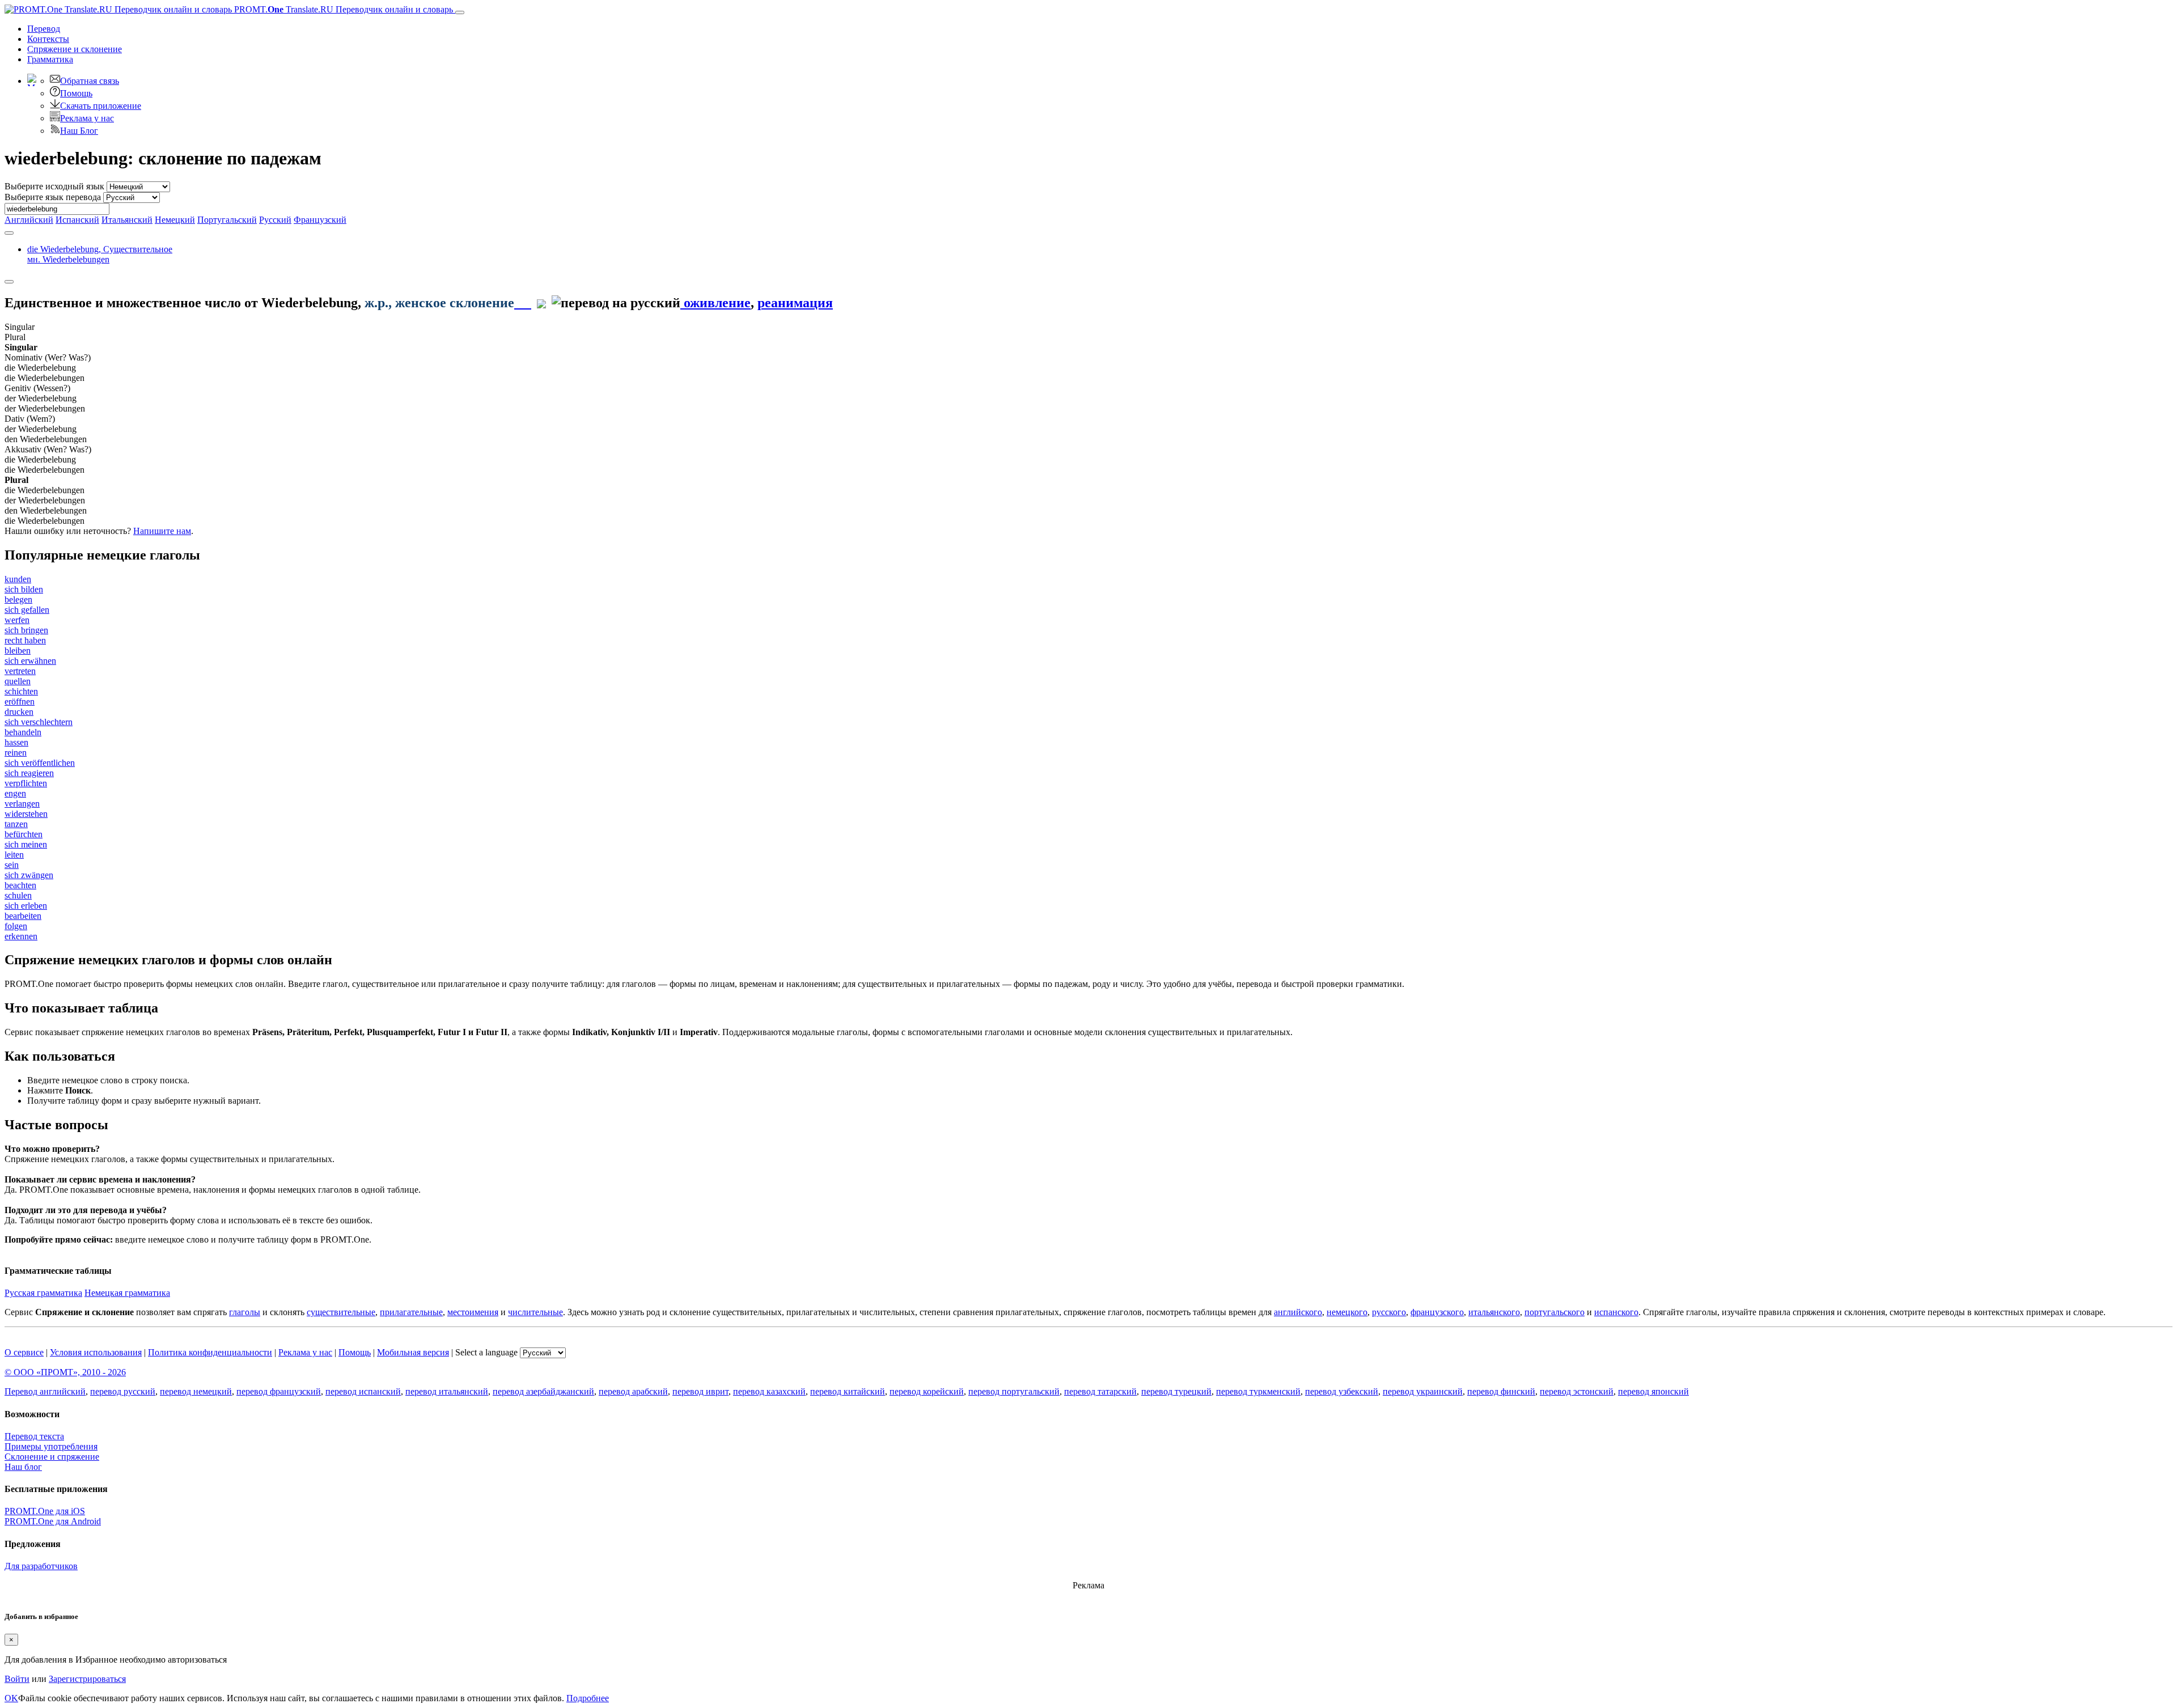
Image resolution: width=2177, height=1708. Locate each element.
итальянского (1494, 1312)
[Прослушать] (523, 303)
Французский (320, 220)
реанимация (795, 303)
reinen (16, 753)
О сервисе (24, 1352)
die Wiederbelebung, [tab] (100, 254)
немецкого (1347, 1312)
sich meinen (26, 844)
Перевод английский (45, 1391)
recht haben (25, 640)
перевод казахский (769, 1391)
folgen (16, 926)
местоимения (473, 1312)
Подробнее (588, 1698)
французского (1437, 1312)
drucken (19, 712)
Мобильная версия (413, 1352)
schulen (18, 895)
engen (15, 793)
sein (12, 865)
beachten (20, 885)
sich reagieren (29, 773)
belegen (18, 599)
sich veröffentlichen (40, 763)
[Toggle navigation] (460, 12)
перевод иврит (700, 1391)
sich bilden (24, 589)
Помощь (76, 93)
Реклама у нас (87, 118)
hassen (16, 742)
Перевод (44, 29)
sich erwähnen (30, 661)
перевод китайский (848, 1391)
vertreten (20, 671)
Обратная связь (90, 81)
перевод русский (123, 1391)
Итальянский (127, 220)
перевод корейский (927, 1391)
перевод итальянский (447, 1391)
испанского (1616, 1312)
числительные (535, 1312)
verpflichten (26, 783)
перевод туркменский (1258, 1391)
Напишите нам (162, 531)
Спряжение (75, 49)
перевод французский (279, 1391)
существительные (341, 1312)
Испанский (77, 220)
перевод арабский (633, 1391)
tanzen (16, 824)
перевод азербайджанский (543, 1391)
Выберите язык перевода (53, 197)
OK (11, 1698)
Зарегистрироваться (87, 1679)
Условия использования (96, 1352)
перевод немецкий (196, 1391)
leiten (14, 855)
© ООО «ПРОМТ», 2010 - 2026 (65, 1372)
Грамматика (50, 59)
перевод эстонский (1577, 1391)
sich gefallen (27, 610)
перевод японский (1653, 1391)
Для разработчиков (41, 1566)
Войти (17, 1679)
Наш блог (23, 1467)
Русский (275, 220)
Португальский (227, 220)
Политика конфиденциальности (210, 1352)
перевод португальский (1014, 1391)
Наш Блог (79, 131)
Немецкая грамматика (127, 1293)
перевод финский (1501, 1391)
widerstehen (26, 814)
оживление (715, 303)
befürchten (24, 834)
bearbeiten (23, 916)
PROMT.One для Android (53, 1521)
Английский (29, 220)
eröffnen (20, 702)
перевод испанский (363, 1391)
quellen (18, 681)
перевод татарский (1100, 1391)
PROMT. (342, 9)
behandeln (23, 732)
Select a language (486, 1352)
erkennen (21, 936)
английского (1298, 1312)
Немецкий (175, 220)
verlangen (22, 804)
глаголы (245, 1312)
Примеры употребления (51, 1446)
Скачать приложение (101, 106)
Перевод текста (34, 1436)
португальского (1555, 1312)
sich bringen (26, 630)
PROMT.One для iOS (45, 1511)
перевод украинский (1423, 1391)
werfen (17, 620)
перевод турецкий (1176, 1391)
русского (1389, 1312)
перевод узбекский (1342, 1391)
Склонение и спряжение (52, 1457)
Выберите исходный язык (54, 186)
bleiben (18, 650)
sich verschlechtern (39, 722)
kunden (18, 579)
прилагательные (411, 1312)
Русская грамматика (43, 1293)
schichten (21, 691)
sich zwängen (29, 875)
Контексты (48, 39)
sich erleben (26, 906)
